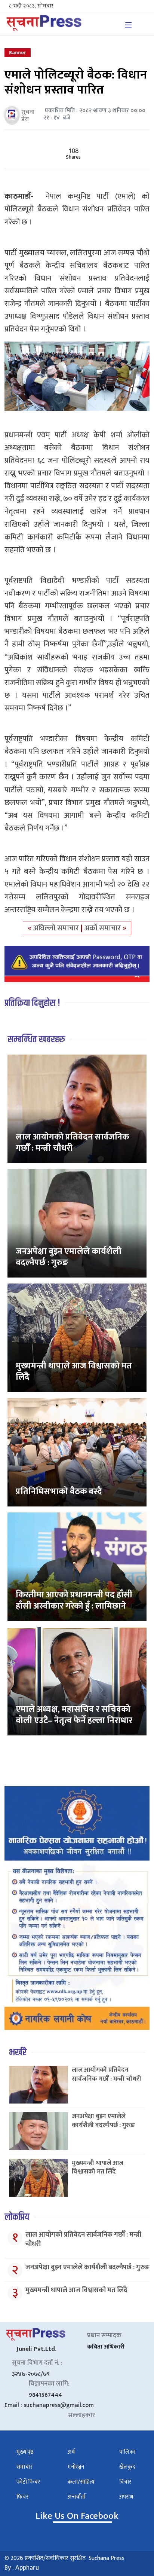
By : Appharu (22, 2568)
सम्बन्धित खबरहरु (36, 1039)
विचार (125, 2482)
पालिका (127, 2452)
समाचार (24, 2467)
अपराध (126, 2497)
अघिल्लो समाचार (57, 928)
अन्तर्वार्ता (77, 2497)
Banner (18, 53)
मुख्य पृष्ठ (25, 2452)
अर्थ (71, 2452)
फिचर (22, 2497)
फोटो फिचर (28, 2482)
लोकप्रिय (17, 2217)
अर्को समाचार (104, 928)
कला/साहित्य (81, 2482)
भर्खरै (18, 2052)
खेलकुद (127, 2467)
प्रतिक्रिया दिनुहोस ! (32, 1003)
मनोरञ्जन (76, 2467)
